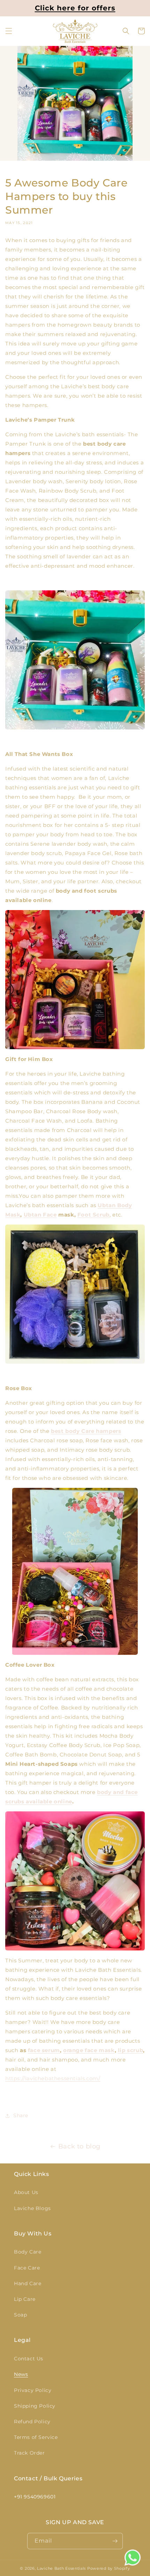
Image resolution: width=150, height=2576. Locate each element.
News (21, 2374)
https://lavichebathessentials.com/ (53, 2078)
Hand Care (28, 2283)
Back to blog (79, 2146)
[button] (9, 31)
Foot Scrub (93, 1215)
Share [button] (21, 2115)
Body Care (28, 2252)
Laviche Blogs (32, 2208)
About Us (26, 2192)
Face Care (27, 2268)
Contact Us (29, 2359)
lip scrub (130, 2050)
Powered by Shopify (109, 2568)
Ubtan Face (40, 1215)
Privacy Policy (33, 2390)
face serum (44, 2050)
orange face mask (89, 2050)
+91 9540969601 (35, 2497)
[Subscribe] (115, 2541)
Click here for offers (75, 8)
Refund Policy (32, 2422)
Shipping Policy (35, 2406)
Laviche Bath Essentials (61, 2568)
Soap (20, 2315)
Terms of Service (36, 2437)
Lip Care (25, 2299)
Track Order (29, 2453)
